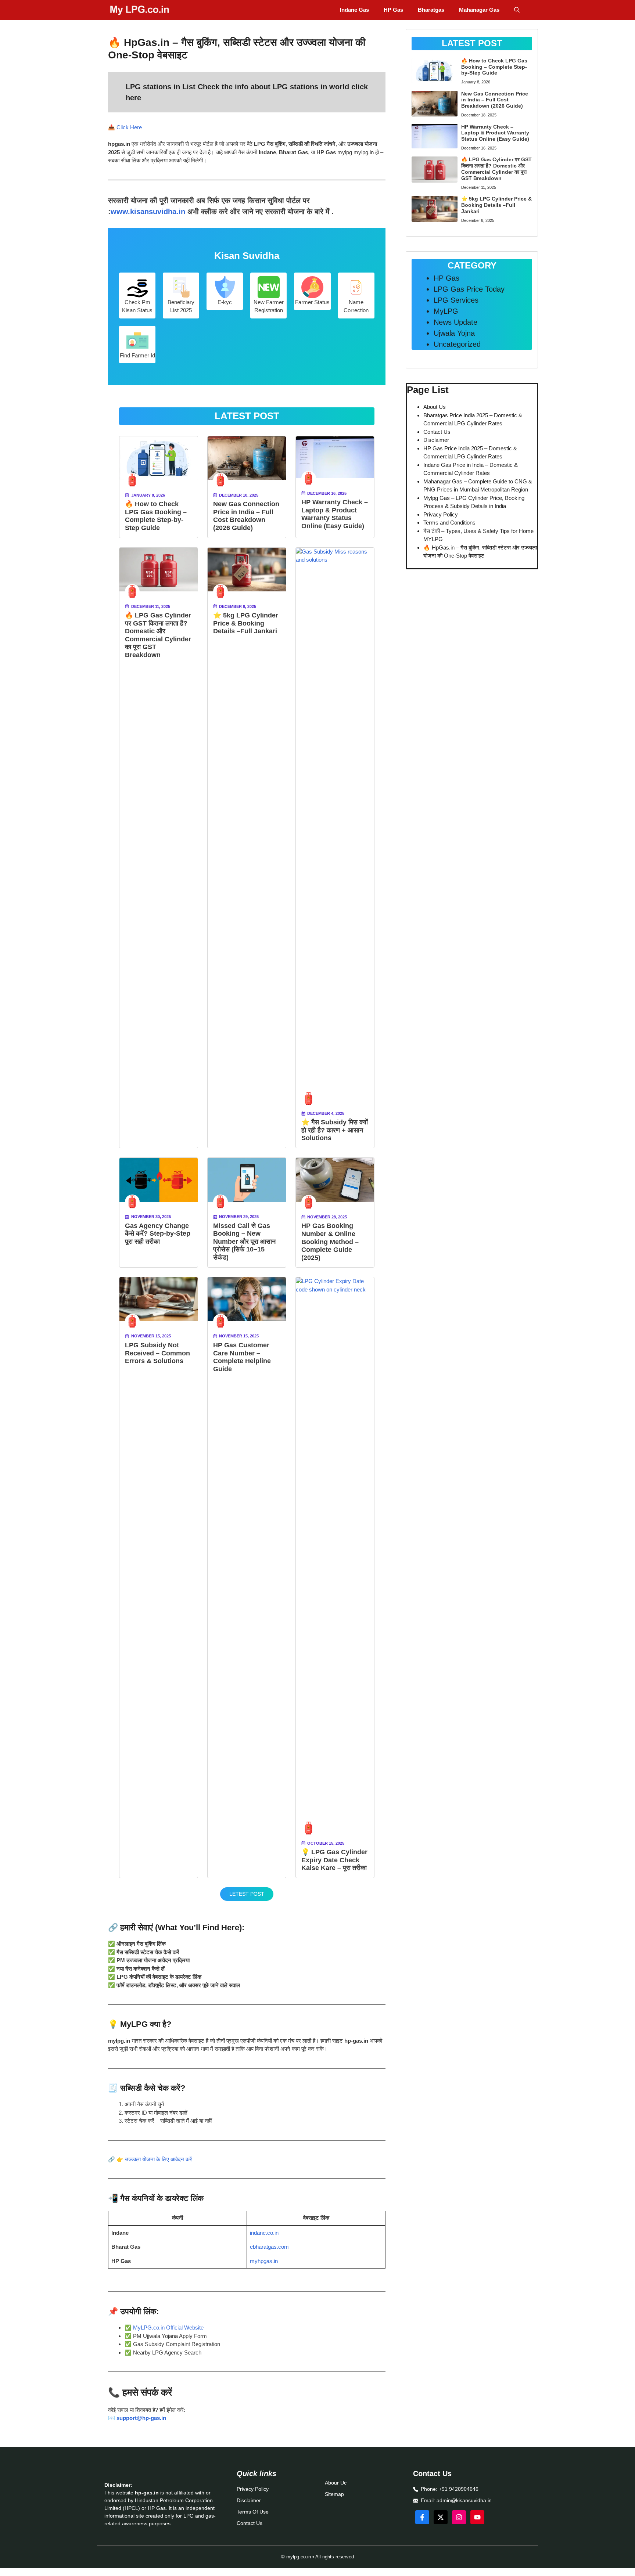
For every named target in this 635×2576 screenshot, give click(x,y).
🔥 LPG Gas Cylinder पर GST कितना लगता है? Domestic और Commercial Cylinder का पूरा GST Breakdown (158, 635)
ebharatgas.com (269, 2247)
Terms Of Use (253, 2512)
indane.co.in (264, 2233)
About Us (435, 407)
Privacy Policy (441, 514)
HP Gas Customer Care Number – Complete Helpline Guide (242, 1357)
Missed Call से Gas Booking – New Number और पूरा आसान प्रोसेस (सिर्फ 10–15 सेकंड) (244, 1242)
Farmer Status (312, 302)
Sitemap (334, 2494)
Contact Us (437, 432)
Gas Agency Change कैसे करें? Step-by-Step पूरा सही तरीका (158, 1234)
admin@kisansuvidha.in (464, 2500)
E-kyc (225, 302)
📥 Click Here (125, 127)
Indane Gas (354, 10)
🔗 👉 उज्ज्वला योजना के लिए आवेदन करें (150, 2159)
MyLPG (446, 311)
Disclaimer (436, 440)
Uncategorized (457, 344)
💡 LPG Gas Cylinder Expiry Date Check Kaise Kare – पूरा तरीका (334, 1860)
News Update (455, 322)
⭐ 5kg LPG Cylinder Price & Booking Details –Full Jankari (246, 623)
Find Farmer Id (137, 355)
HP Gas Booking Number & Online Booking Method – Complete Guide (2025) (330, 1242)
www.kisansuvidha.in (148, 212)
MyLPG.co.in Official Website (168, 2328)
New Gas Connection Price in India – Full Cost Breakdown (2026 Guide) (246, 516)
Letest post (247, 1894)
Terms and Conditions (449, 523)
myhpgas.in (264, 2261)
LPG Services (456, 300)
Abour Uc (336, 2483)
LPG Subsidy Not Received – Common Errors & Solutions (157, 1353)
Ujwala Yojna (454, 333)
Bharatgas (431, 10)
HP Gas (393, 10)
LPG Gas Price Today (469, 289)
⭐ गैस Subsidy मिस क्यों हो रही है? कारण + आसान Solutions (335, 1130)
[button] (517, 10)
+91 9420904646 (459, 2489)
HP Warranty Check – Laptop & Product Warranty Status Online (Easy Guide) (335, 514)
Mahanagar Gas (479, 10)
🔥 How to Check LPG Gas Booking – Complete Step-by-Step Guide (156, 516)
